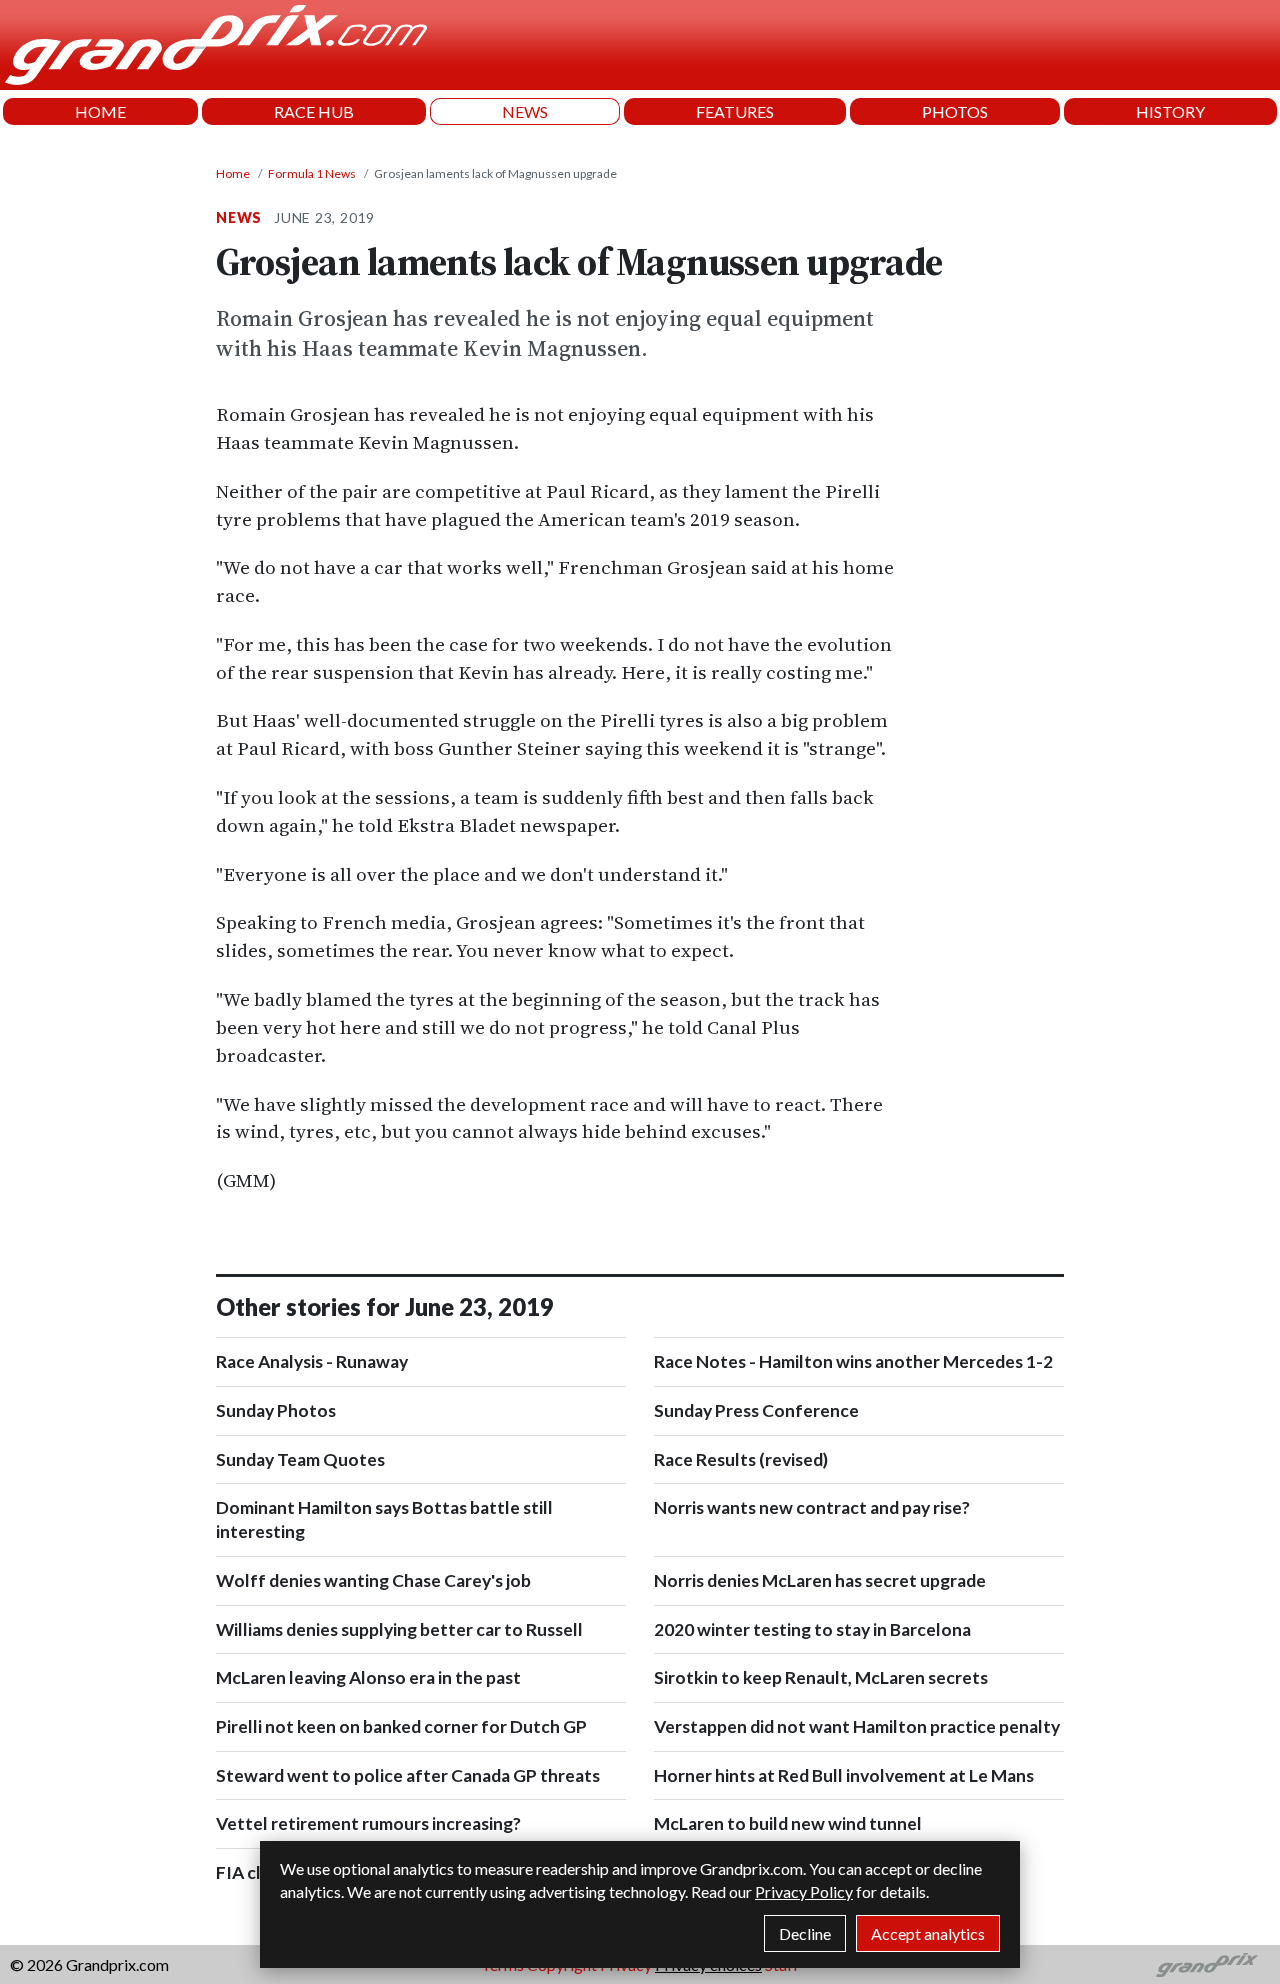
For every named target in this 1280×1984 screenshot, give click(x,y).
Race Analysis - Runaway (312, 1361)
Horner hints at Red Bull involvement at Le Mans (844, 1775)
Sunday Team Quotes (300, 1459)
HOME (100, 111)
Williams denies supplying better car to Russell (399, 1629)
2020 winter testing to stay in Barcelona (812, 1629)
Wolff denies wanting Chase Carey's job (373, 1580)
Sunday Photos (276, 1410)
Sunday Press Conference (756, 1410)
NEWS (525, 111)
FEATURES (735, 111)
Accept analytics (928, 1933)
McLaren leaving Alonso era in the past (368, 1677)
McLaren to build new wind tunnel (788, 1823)
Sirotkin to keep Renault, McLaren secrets (821, 1677)
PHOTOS (955, 111)
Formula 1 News (312, 173)
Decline (805, 1933)
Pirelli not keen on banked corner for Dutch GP (401, 1726)
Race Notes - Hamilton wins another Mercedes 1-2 (853, 1361)
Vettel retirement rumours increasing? (368, 1823)
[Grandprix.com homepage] (1207, 1965)
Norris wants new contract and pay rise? (812, 1507)
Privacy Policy (804, 1891)
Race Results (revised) (741, 1459)
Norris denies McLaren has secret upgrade (820, 1580)
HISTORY (1170, 111)
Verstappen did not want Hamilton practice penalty (857, 1726)
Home (233, 173)
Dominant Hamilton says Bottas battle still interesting (384, 1519)
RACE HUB (314, 111)
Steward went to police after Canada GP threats (408, 1775)
